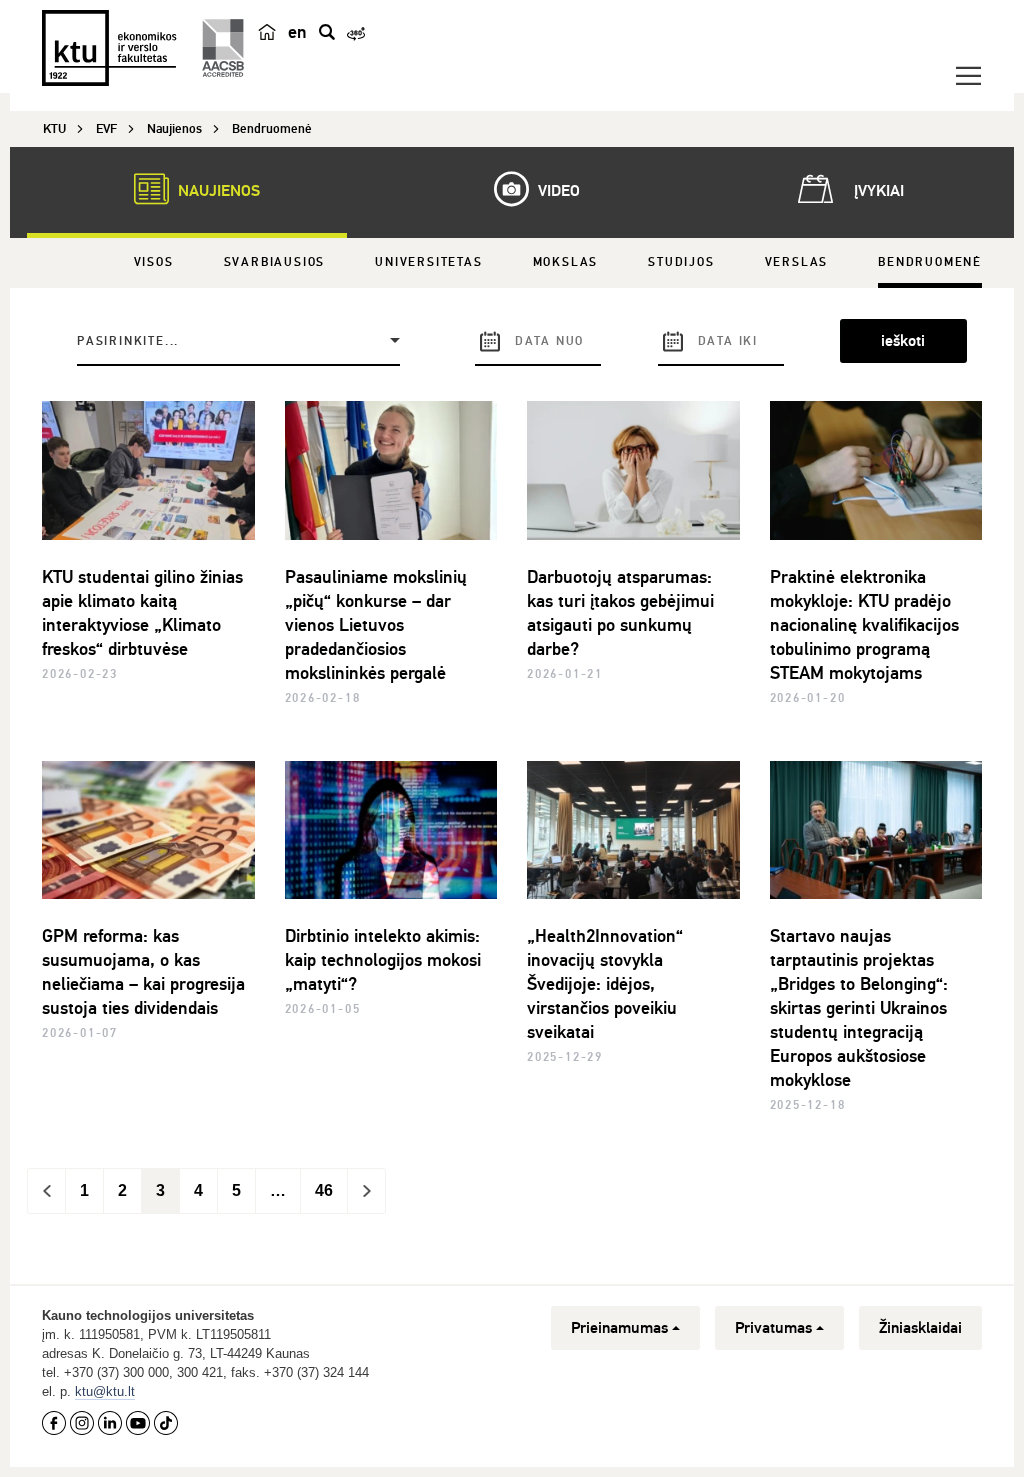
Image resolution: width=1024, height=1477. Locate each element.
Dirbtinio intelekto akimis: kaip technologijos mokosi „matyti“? (383, 960)
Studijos (681, 262)
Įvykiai (877, 191)
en (297, 32)
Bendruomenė (930, 262)
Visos (154, 262)
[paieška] (327, 32)
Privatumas (773, 1328)
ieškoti (903, 341)
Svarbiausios (275, 262)
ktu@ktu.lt (105, 1391)
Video (557, 191)
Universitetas (428, 262)
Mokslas (566, 262)
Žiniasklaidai (920, 1328)
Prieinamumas (619, 1328)
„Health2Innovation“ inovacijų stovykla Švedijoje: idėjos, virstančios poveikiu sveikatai (605, 984)
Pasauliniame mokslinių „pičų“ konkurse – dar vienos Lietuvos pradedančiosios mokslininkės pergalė (376, 625)
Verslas (797, 262)
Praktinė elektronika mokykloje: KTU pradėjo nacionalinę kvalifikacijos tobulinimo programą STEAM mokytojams (864, 625)
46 (324, 1190)
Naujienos (217, 191)
